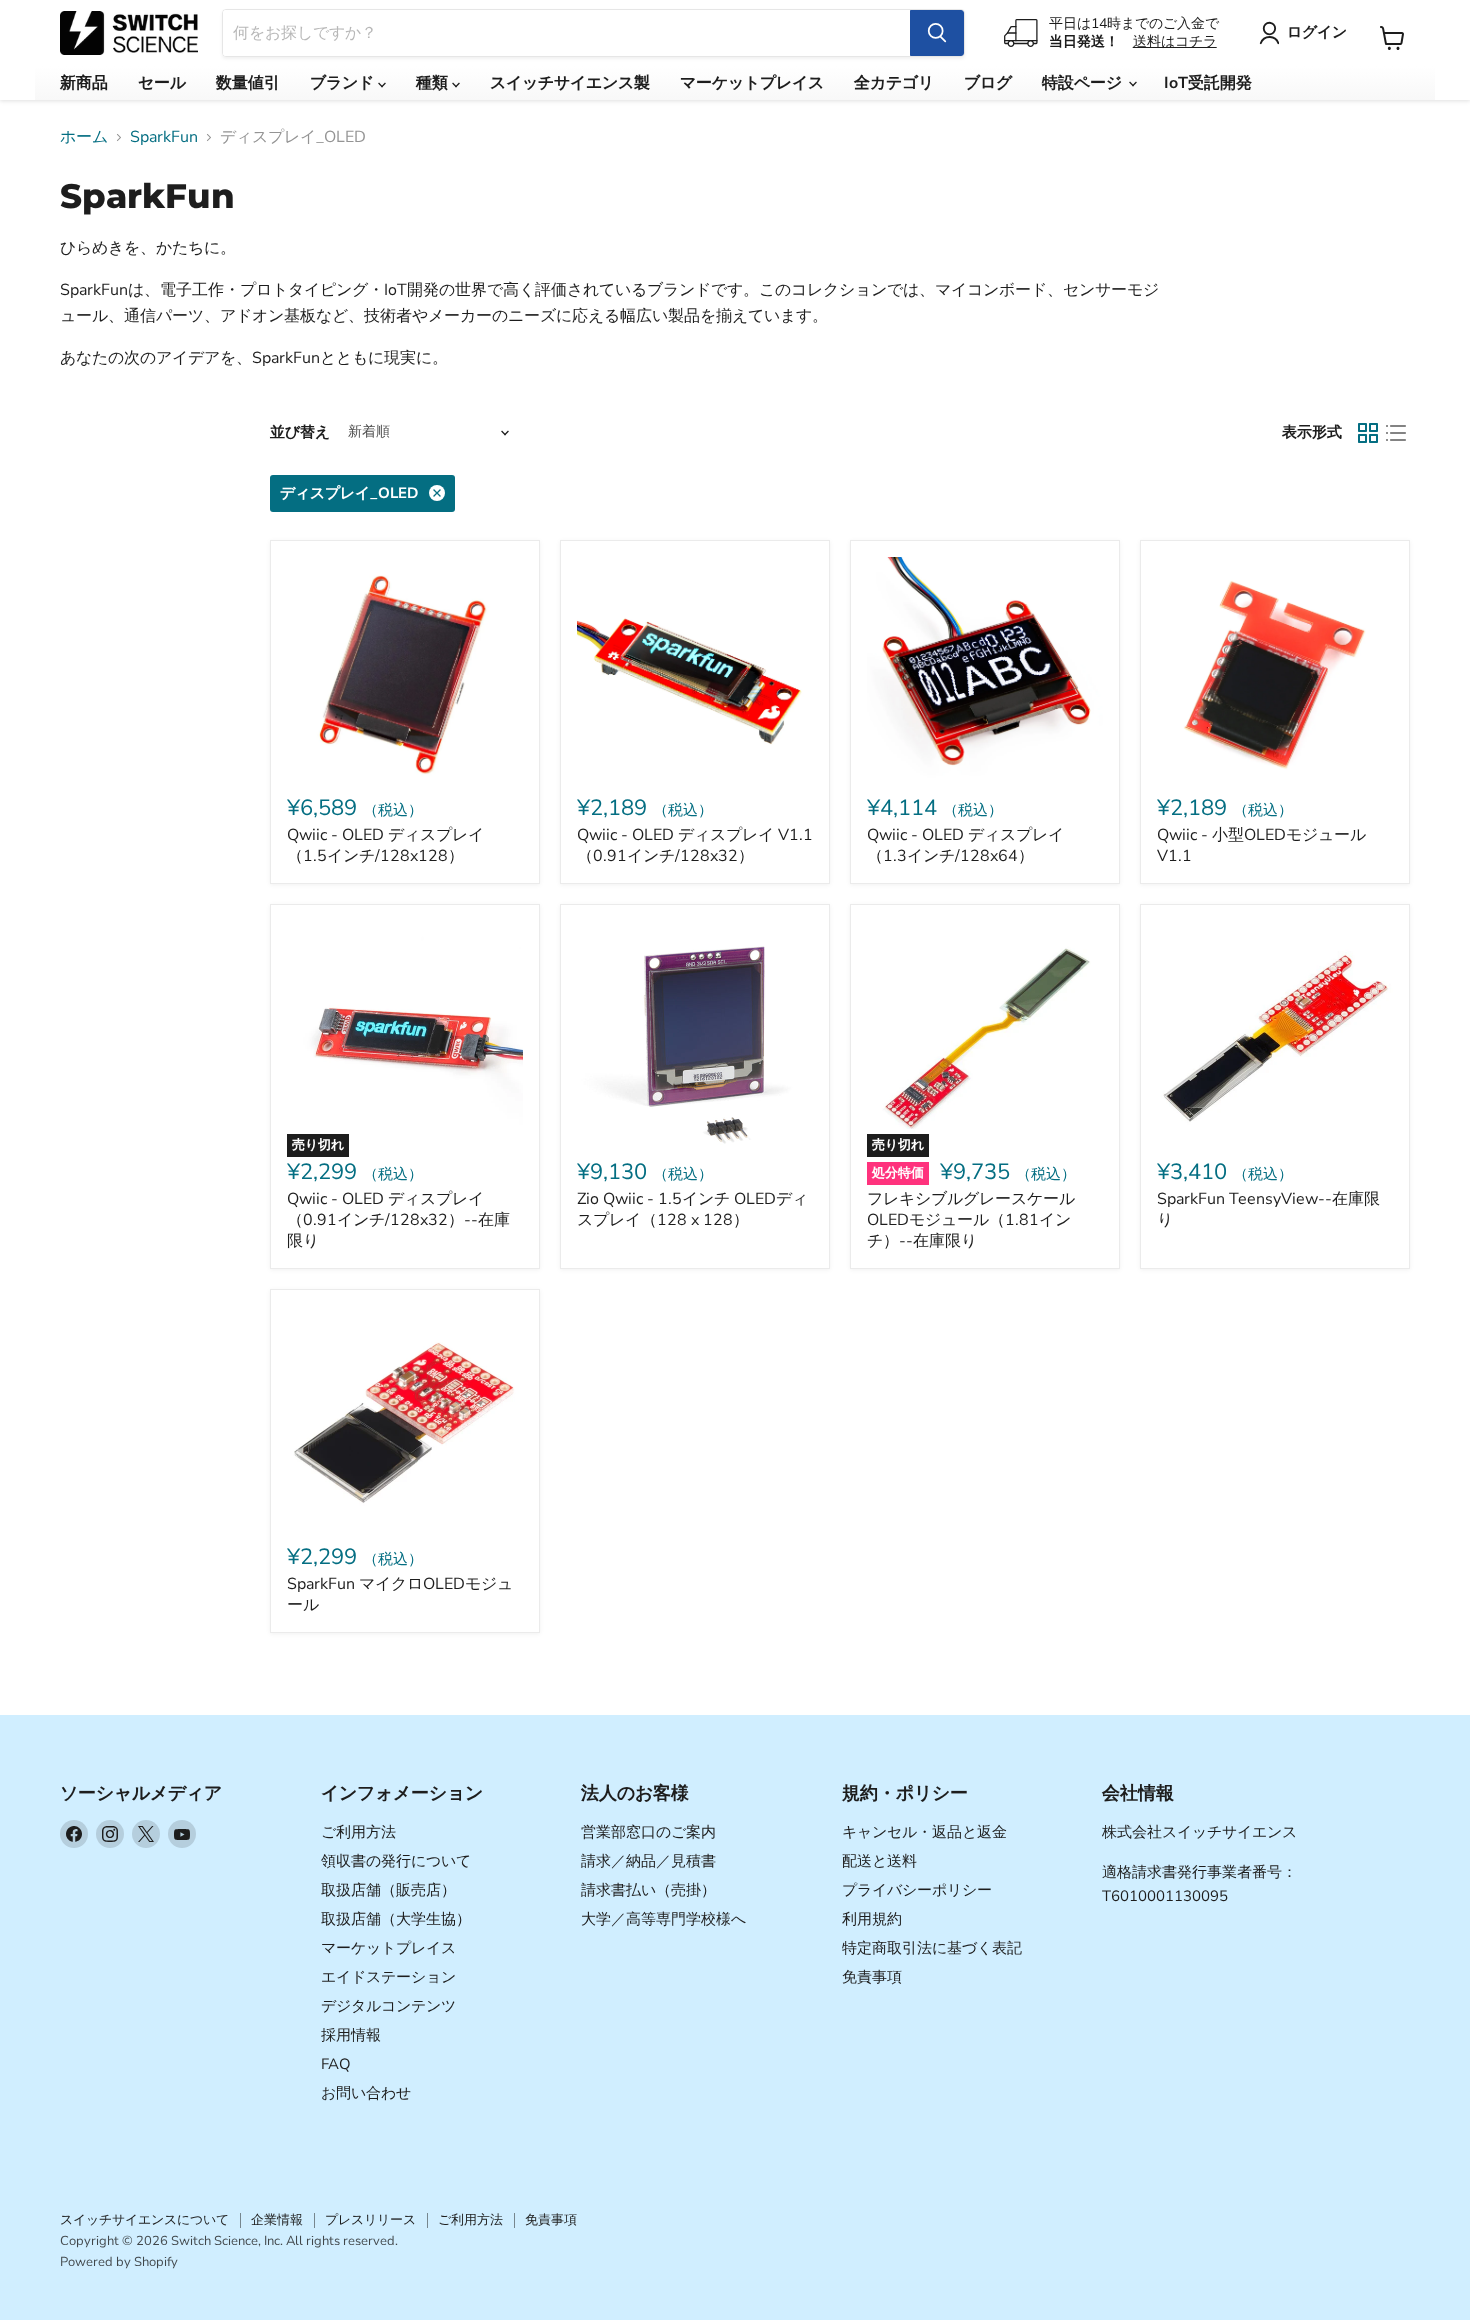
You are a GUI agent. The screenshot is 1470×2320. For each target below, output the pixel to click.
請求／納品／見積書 (648, 1861)
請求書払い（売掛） (648, 1890)
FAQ (336, 2064)
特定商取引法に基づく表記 (932, 1948)
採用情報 (351, 2035)
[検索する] (937, 33)
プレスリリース (370, 2220)
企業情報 (277, 2220)
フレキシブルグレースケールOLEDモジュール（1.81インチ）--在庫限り (971, 1220)
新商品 (84, 83)
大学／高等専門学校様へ (663, 1919)
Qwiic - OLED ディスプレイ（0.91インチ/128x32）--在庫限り (398, 1220)
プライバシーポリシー (917, 1890)
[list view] (1396, 433)
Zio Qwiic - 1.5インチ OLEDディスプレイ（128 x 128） (692, 1209)
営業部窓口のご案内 (648, 1832)
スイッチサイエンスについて (144, 2220)
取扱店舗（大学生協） (396, 1919)
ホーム (84, 137)
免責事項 (872, 1977)
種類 (434, 83)
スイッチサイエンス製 (570, 83)
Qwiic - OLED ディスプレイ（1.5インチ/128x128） (385, 845)
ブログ (988, 83)
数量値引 (248, 83)
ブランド (344, 83)
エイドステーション (388, 1977)
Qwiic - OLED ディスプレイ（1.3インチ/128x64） (965, 845)
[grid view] (1368, 433)
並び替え (300, 432)
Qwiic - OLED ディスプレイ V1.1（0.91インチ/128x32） (695, 845)
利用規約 (872, 1919)
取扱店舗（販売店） (388, 1890)
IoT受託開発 (1208, 83)
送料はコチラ (1175, 41)
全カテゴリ (894, 83)
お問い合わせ (366, 2093)
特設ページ (1084, 83)
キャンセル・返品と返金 (924, 1832)
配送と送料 (879, 1861)
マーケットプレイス (752, 83)
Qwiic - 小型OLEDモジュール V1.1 (1261, 845)
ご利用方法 (358, 1832)
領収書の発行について (396, 1861)
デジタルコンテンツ (388, 2006)
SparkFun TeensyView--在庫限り (1268, 1209)
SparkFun (164, 137)
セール (162, 83)
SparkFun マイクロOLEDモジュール (400, 1594)
